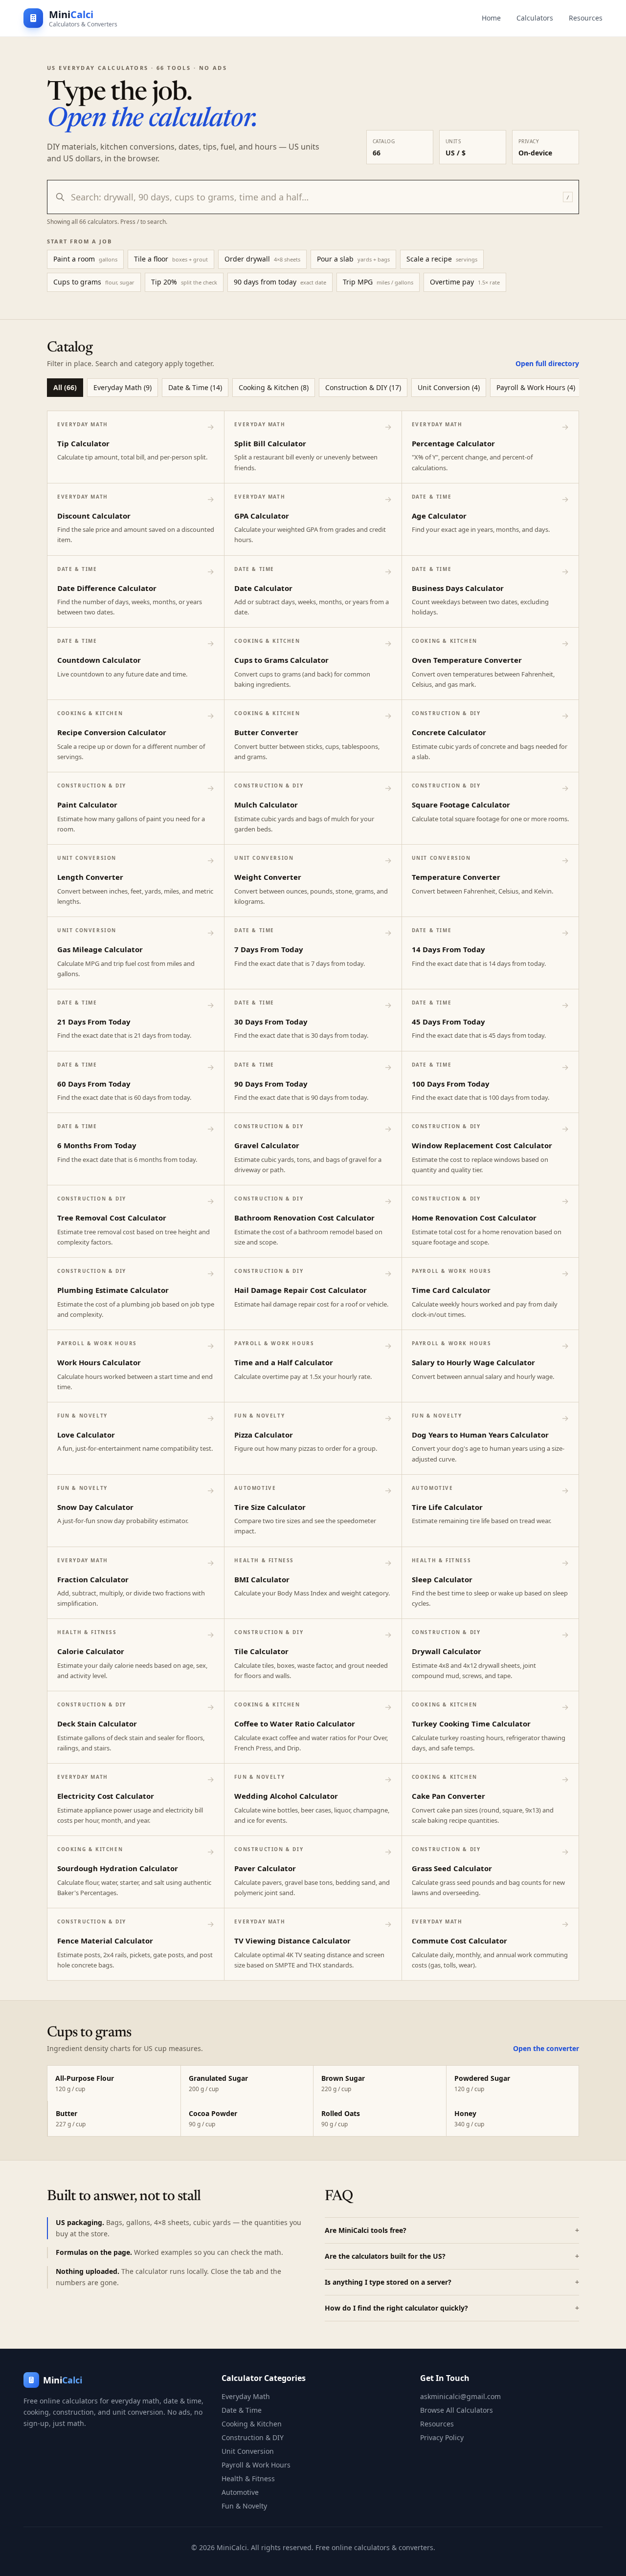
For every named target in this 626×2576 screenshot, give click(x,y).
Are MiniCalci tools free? (452, 2230)
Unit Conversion (248, 2451)
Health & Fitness (248, 2478)
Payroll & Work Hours (256, 2465)
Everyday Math (246, 2396)
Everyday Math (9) (123, 387)
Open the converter (546, 2048)
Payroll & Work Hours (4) (536, 387)
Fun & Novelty (244, 2506)
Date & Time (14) (195, 387)
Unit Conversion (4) (449, 387)
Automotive (240, 2492)
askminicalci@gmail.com (460, 2396)
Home (491, 18)
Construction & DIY (253, 2437)
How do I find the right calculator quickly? (452, 2308)
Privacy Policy (442, 2437)
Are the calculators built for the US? (452, 2256)
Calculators (535, 18)
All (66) (65, 387)
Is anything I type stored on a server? (452, 2282)
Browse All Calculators (457, 2410)
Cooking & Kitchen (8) (274, 387)
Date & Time (242, 2410)
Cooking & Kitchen (252, 2424)
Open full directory (547, 363)
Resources (586, 18)
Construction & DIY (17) (363, 387)
